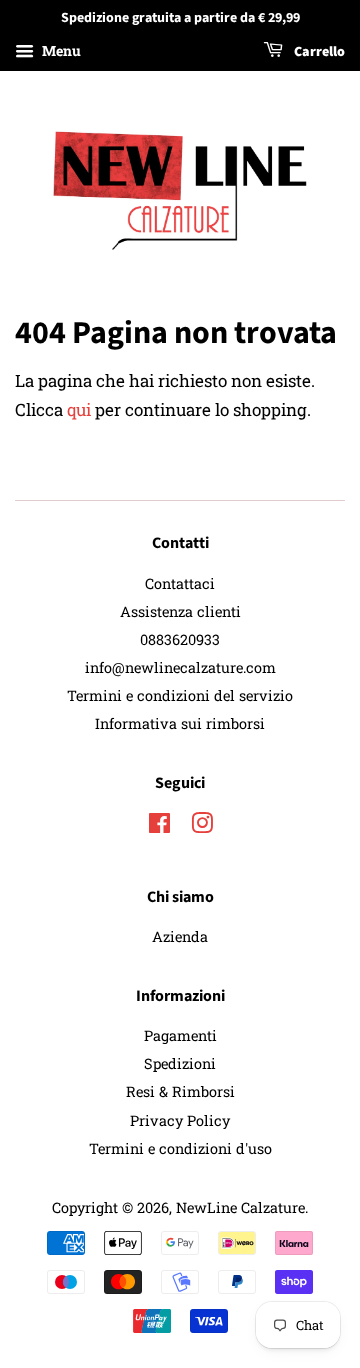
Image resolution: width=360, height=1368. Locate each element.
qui (79, 409)
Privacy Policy (180, 1120)
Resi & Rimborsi (180, 1091)
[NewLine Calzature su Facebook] (159, 826)
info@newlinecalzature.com (180, 667)
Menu (60, 50)
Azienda (180, 936)
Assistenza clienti (180, 611)
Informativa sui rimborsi (180, 723)
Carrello (318, 52)
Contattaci (180, 583)
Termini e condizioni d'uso (180, 1148)
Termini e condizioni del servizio (180, 695)
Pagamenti (180, 1035)
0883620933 (180, 639)
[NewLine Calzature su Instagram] (202, 826)
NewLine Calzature (240, 1207)
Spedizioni (180, 1063)
